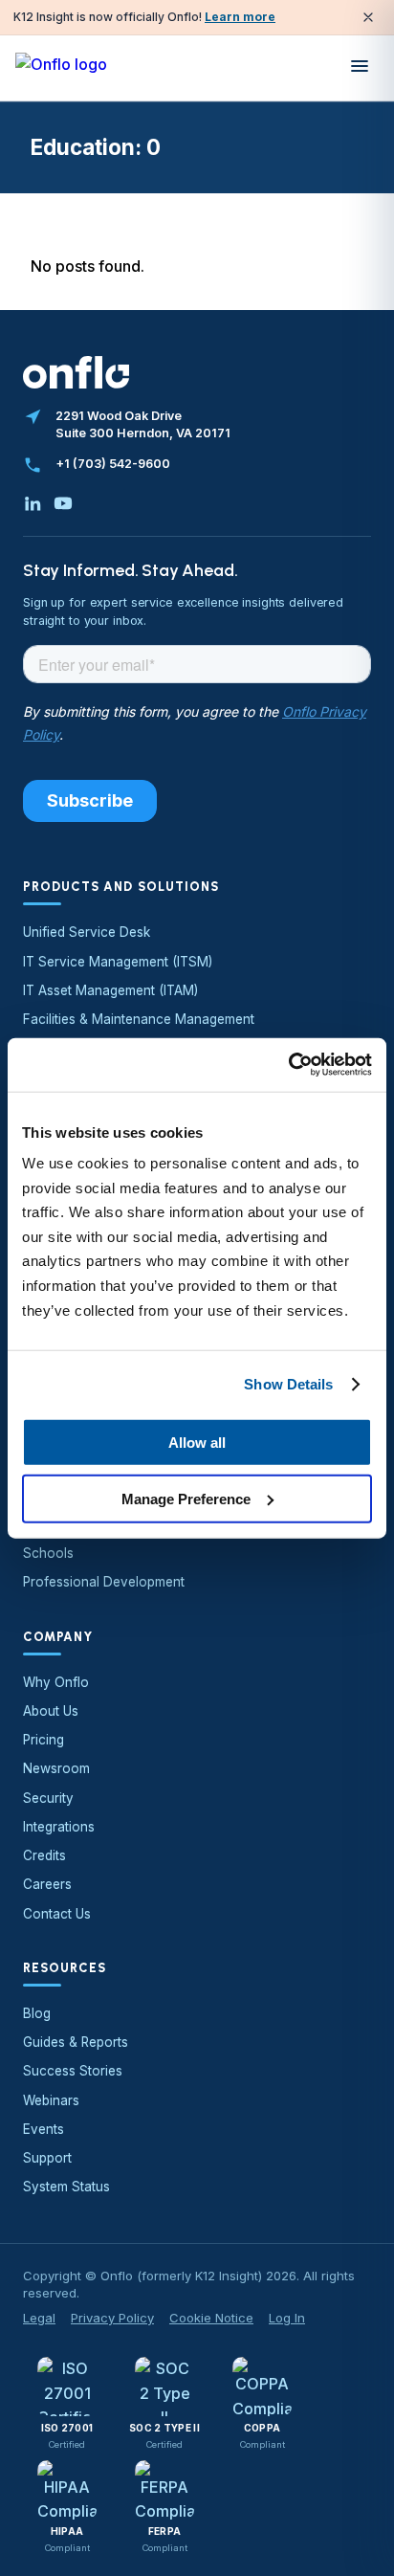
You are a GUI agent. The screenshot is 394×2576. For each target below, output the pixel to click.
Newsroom (56, 1768)
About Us (51, 1711)
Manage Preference (186, 1498)
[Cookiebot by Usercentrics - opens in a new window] (288, 1065)
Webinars (51, 2100)
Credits (44, 1855)
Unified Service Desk (87, 932)
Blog (37, 2013)
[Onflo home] (61, 68)
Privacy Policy (112, 2318)
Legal (39, 2318)
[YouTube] (63, 503)
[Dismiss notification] (368, 17)
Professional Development (104, 1582)
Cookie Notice (211, 2318)
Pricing (44, 1740)
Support (47, 2158)
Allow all (197, 1443)
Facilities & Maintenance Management (139, 1019)
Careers (47, 1884)
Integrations (59, 1827)
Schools (48, 1553)
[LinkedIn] (33, 503)
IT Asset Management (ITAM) (110, 990)
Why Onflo (56, 1682)
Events (44, 2129)
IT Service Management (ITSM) (118, 962)
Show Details (288, 1384)
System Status (66, 2187)
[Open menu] (360, 68)
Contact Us (57, 1914)
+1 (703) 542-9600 (113, 464)
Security (48, 1798)
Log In (287, 2318)
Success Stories (73, 2071)
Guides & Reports (76, 2042)
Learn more (240, 17)
